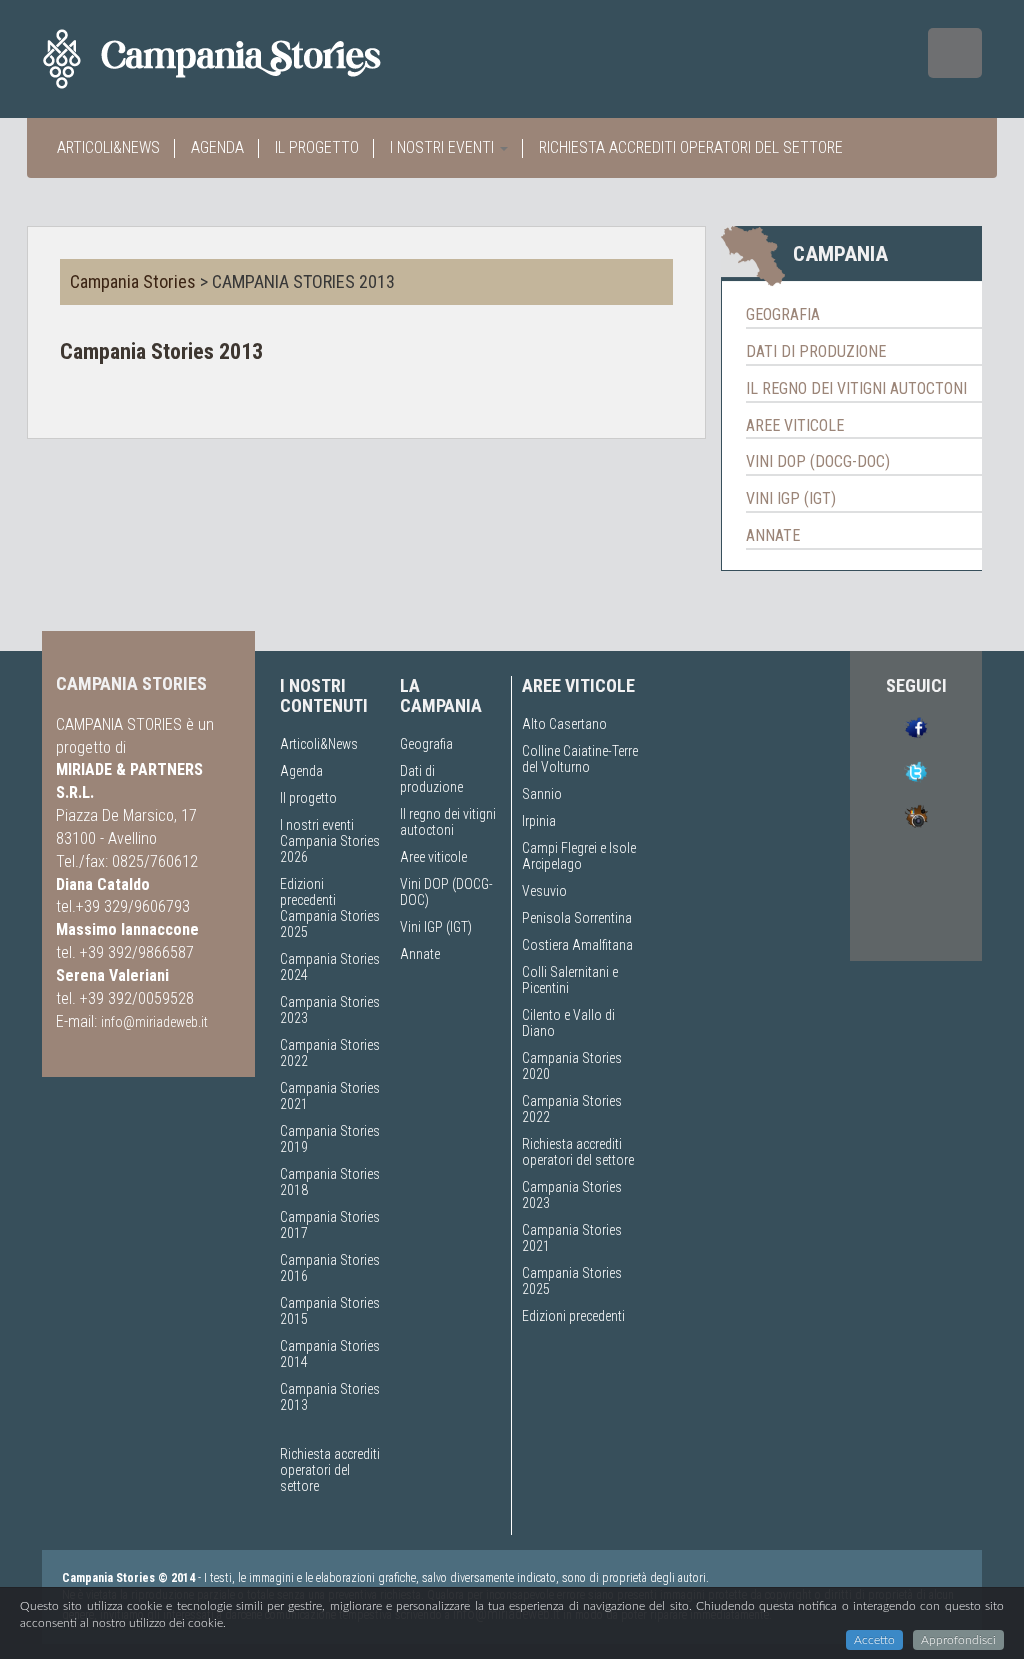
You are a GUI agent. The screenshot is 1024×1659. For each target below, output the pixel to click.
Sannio (542, 794)
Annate (420, 954)
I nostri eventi (444, 147)
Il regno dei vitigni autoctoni (856, 388)
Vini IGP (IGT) (791, 498)
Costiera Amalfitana (577, 945)
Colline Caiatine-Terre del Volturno (580, 759)
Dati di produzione (816, 351)
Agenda (217, 147)
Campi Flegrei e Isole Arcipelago (579, 856)
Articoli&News (108, 147)
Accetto (874, 1640)
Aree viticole (795, 425)
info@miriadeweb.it (154, 1022)
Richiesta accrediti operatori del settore (691, 147)
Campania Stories (133, 281)
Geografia (783, 314)
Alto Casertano (564, 724)
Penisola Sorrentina (577, 918)
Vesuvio (544, 891)
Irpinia (539, 821)
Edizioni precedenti (308, 892)
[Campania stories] (247, 59)
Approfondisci (958, 1640)
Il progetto (317, 147)
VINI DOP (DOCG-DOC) (818, 461)
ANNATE (773, 535)
